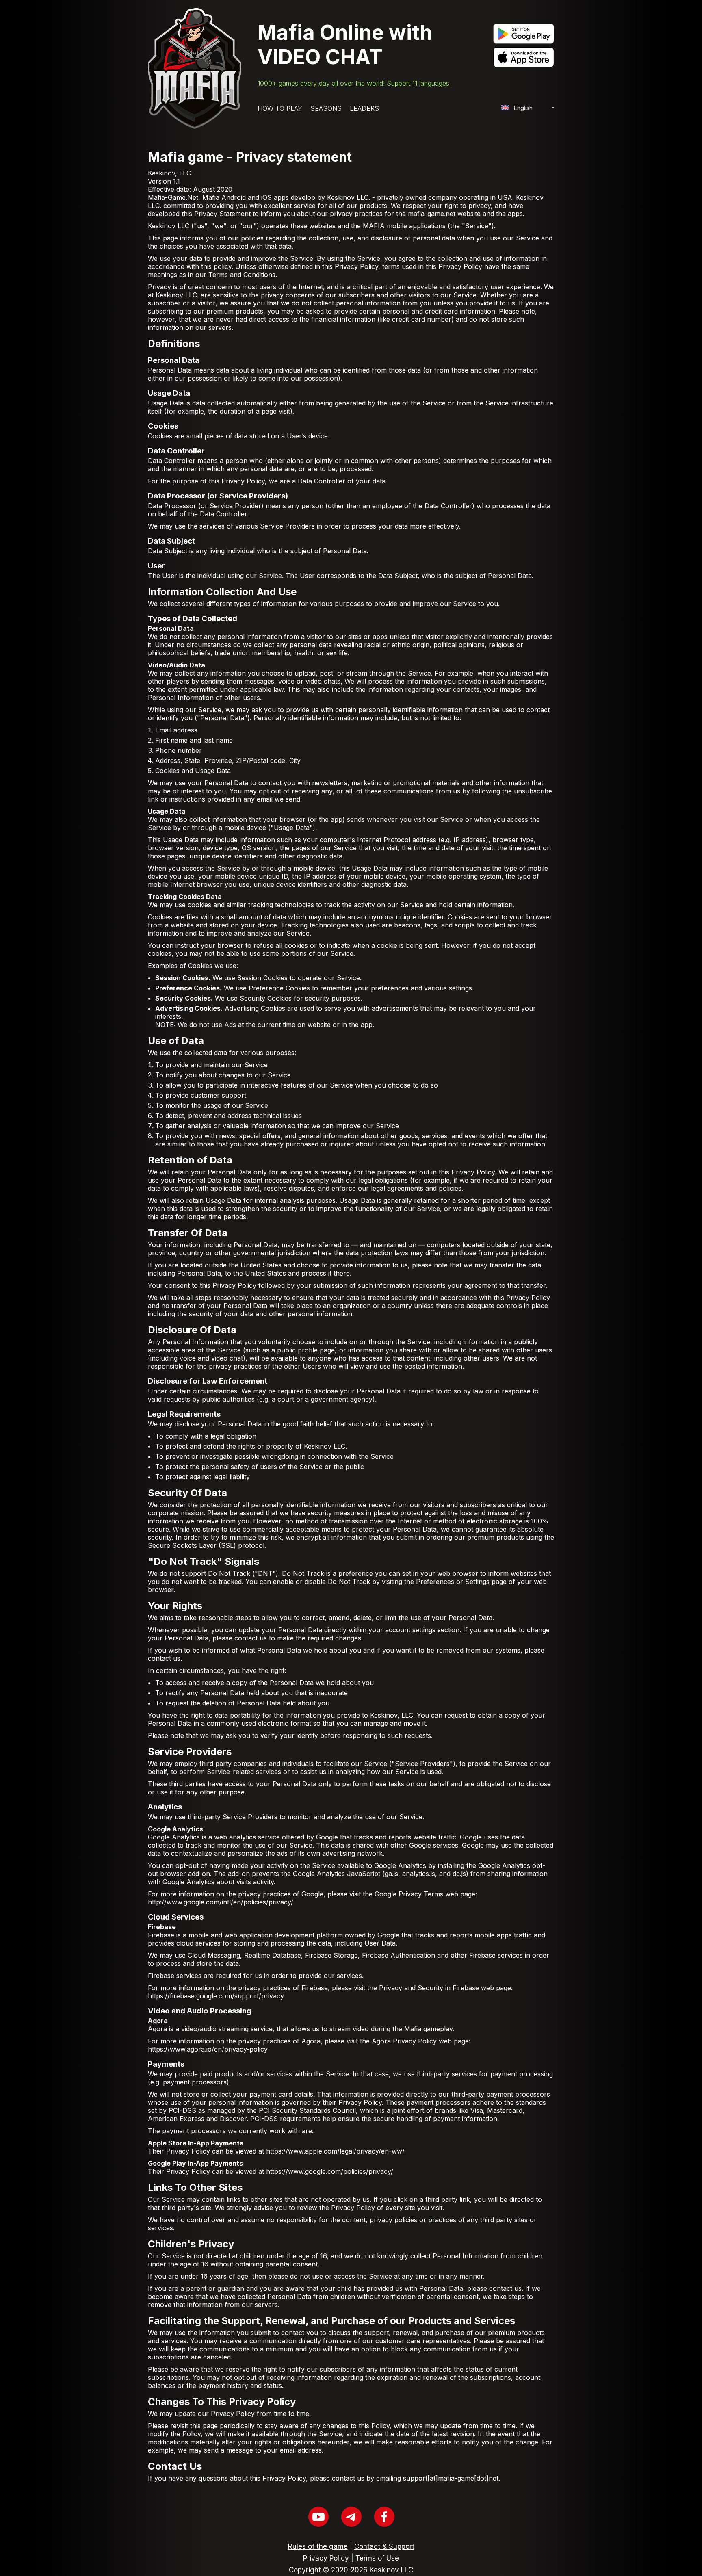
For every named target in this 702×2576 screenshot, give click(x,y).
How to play (280, 108)
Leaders (364, 108)
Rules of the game (318, 2546)
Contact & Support (384, 2546)
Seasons (326, 108)
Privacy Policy (326, 2558)
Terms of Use (377, 2558)
